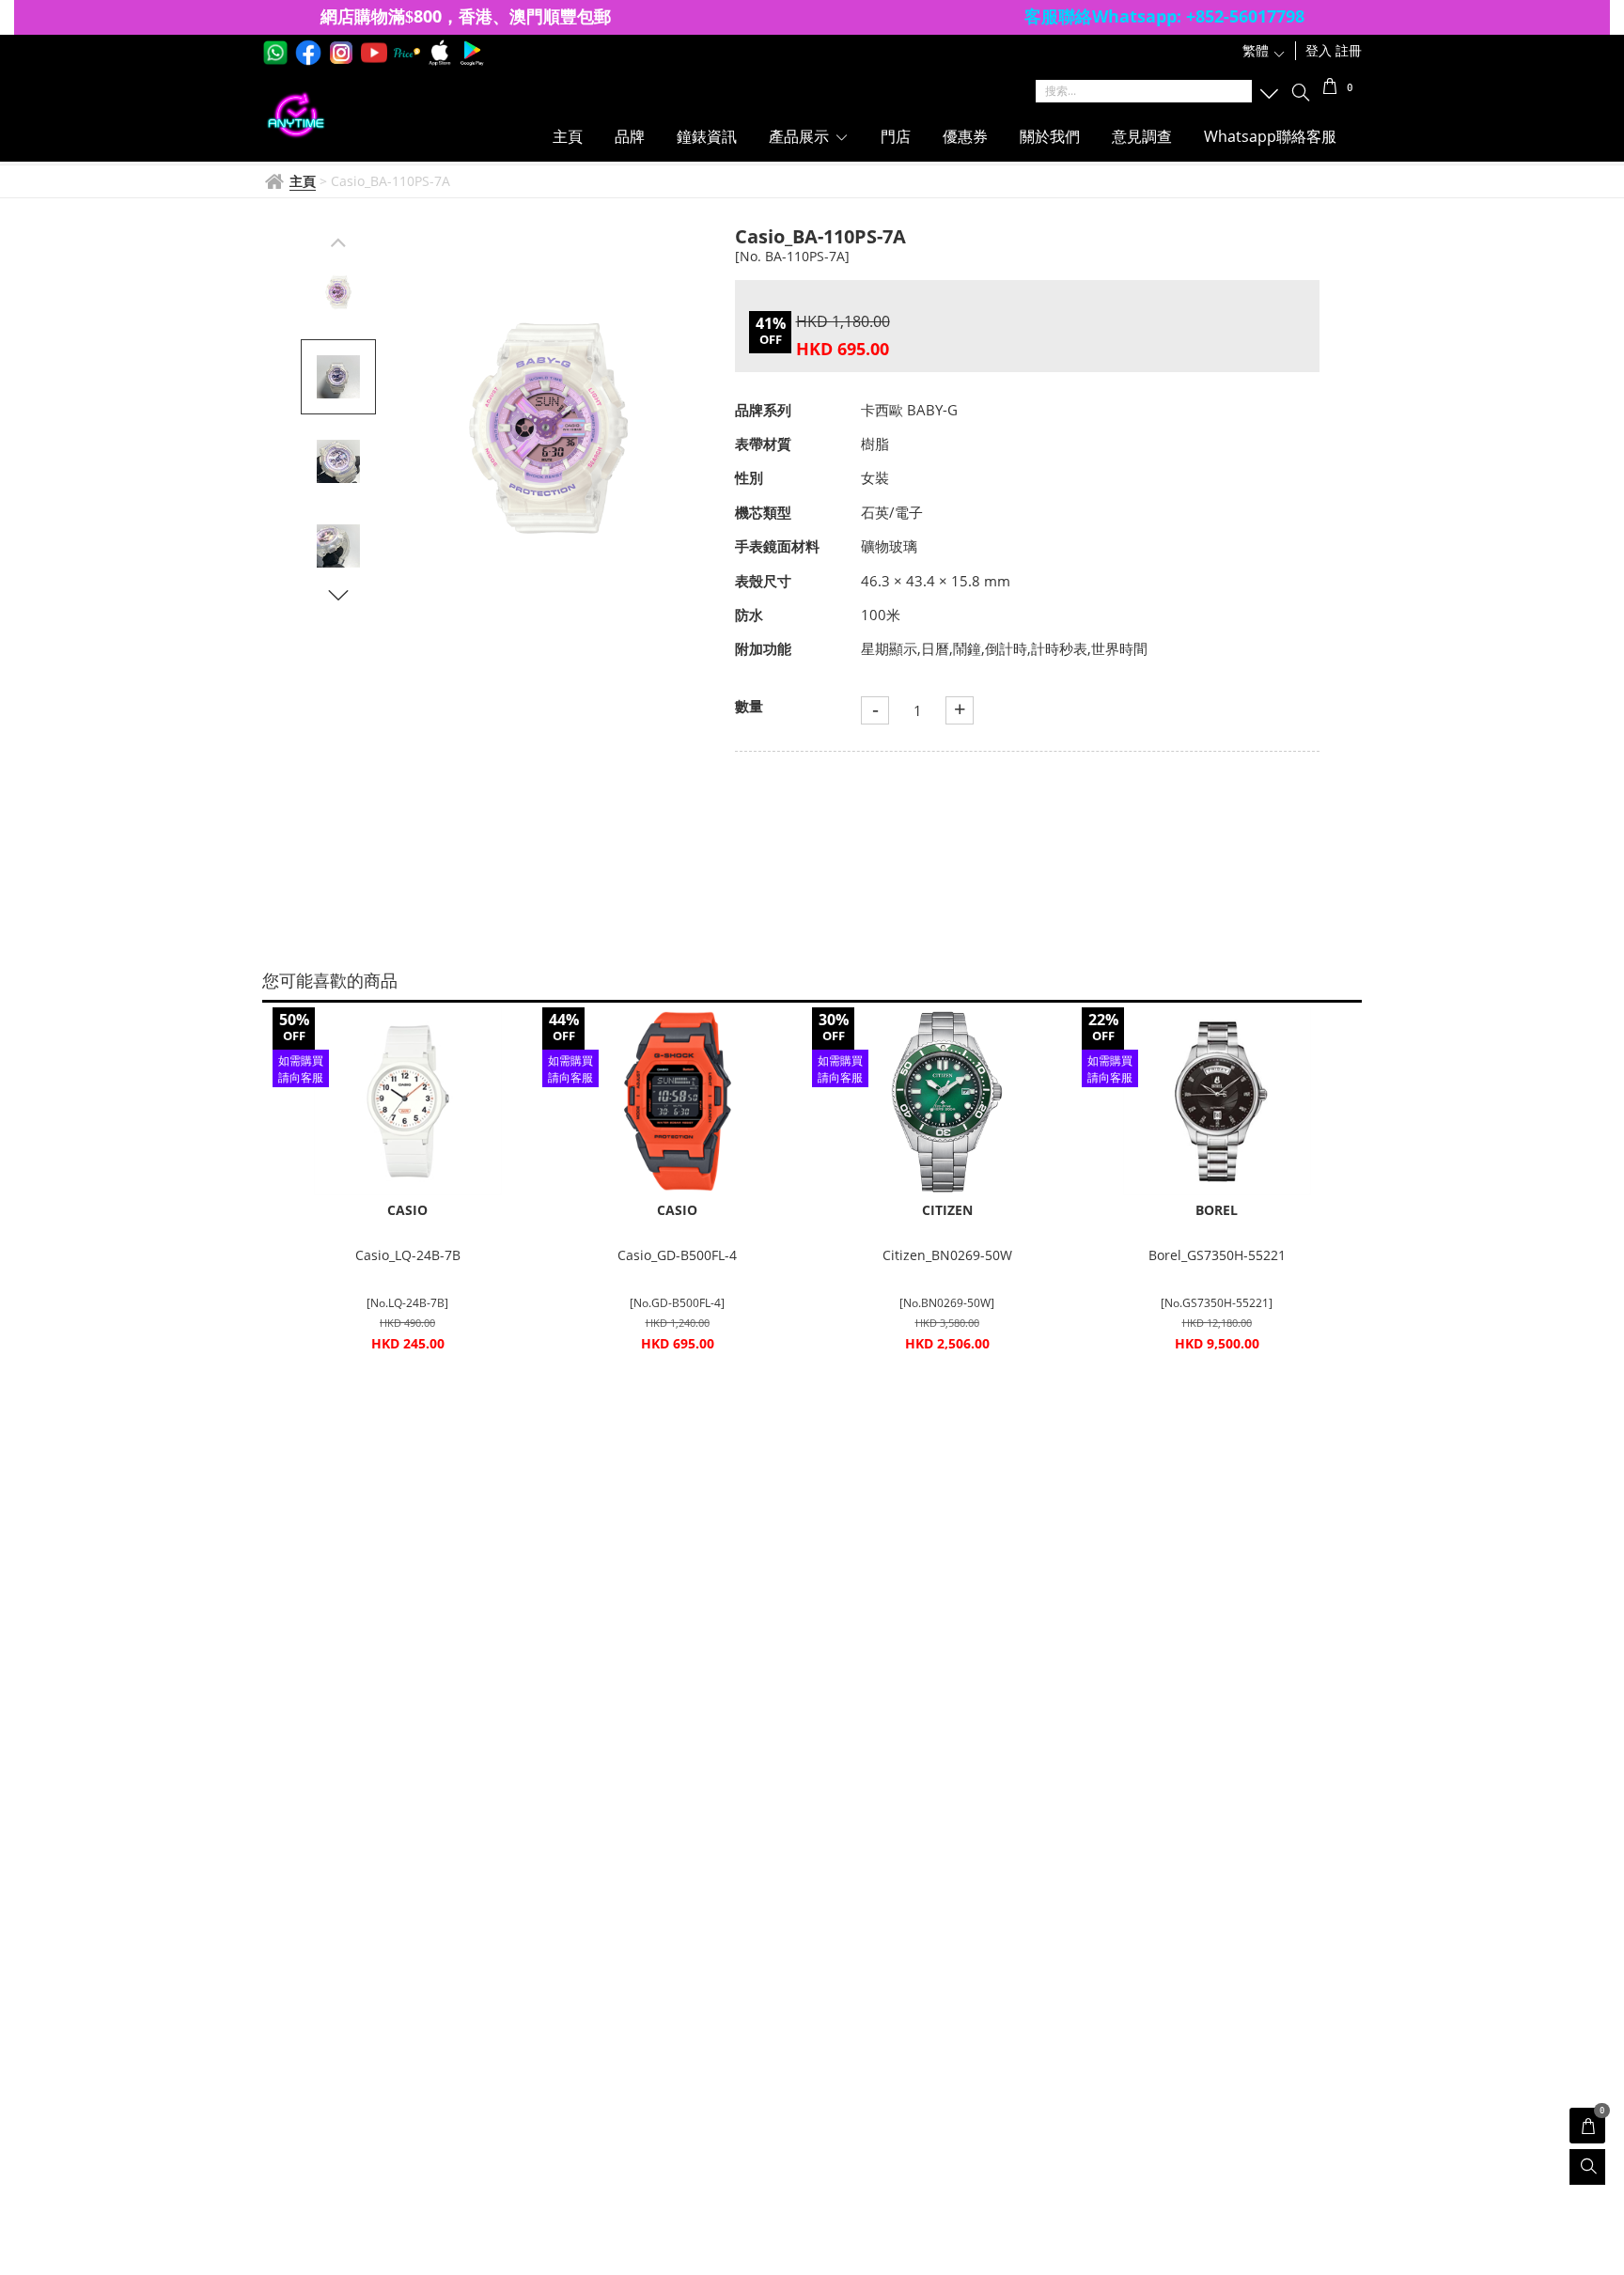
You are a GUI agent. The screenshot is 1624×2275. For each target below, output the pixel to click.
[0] (1330, 89)
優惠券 (965, 136)
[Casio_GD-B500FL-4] (677, 1101)
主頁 (568, 136)
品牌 (630, 136)
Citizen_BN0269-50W (947, 1255)
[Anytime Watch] (383, 116)
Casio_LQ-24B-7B (408, 1255)
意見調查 (1142, 136)
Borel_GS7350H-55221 (1217, 1255)
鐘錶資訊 (707, 136)
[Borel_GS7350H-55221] (1217, 1101)
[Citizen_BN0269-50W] (947, 1101)
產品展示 (801, 136)
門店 (896, 136)
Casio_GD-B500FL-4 (677, 1255)
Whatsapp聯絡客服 (1270, 136)
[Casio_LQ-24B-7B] (407, 1101)
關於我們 (1050, 136)
